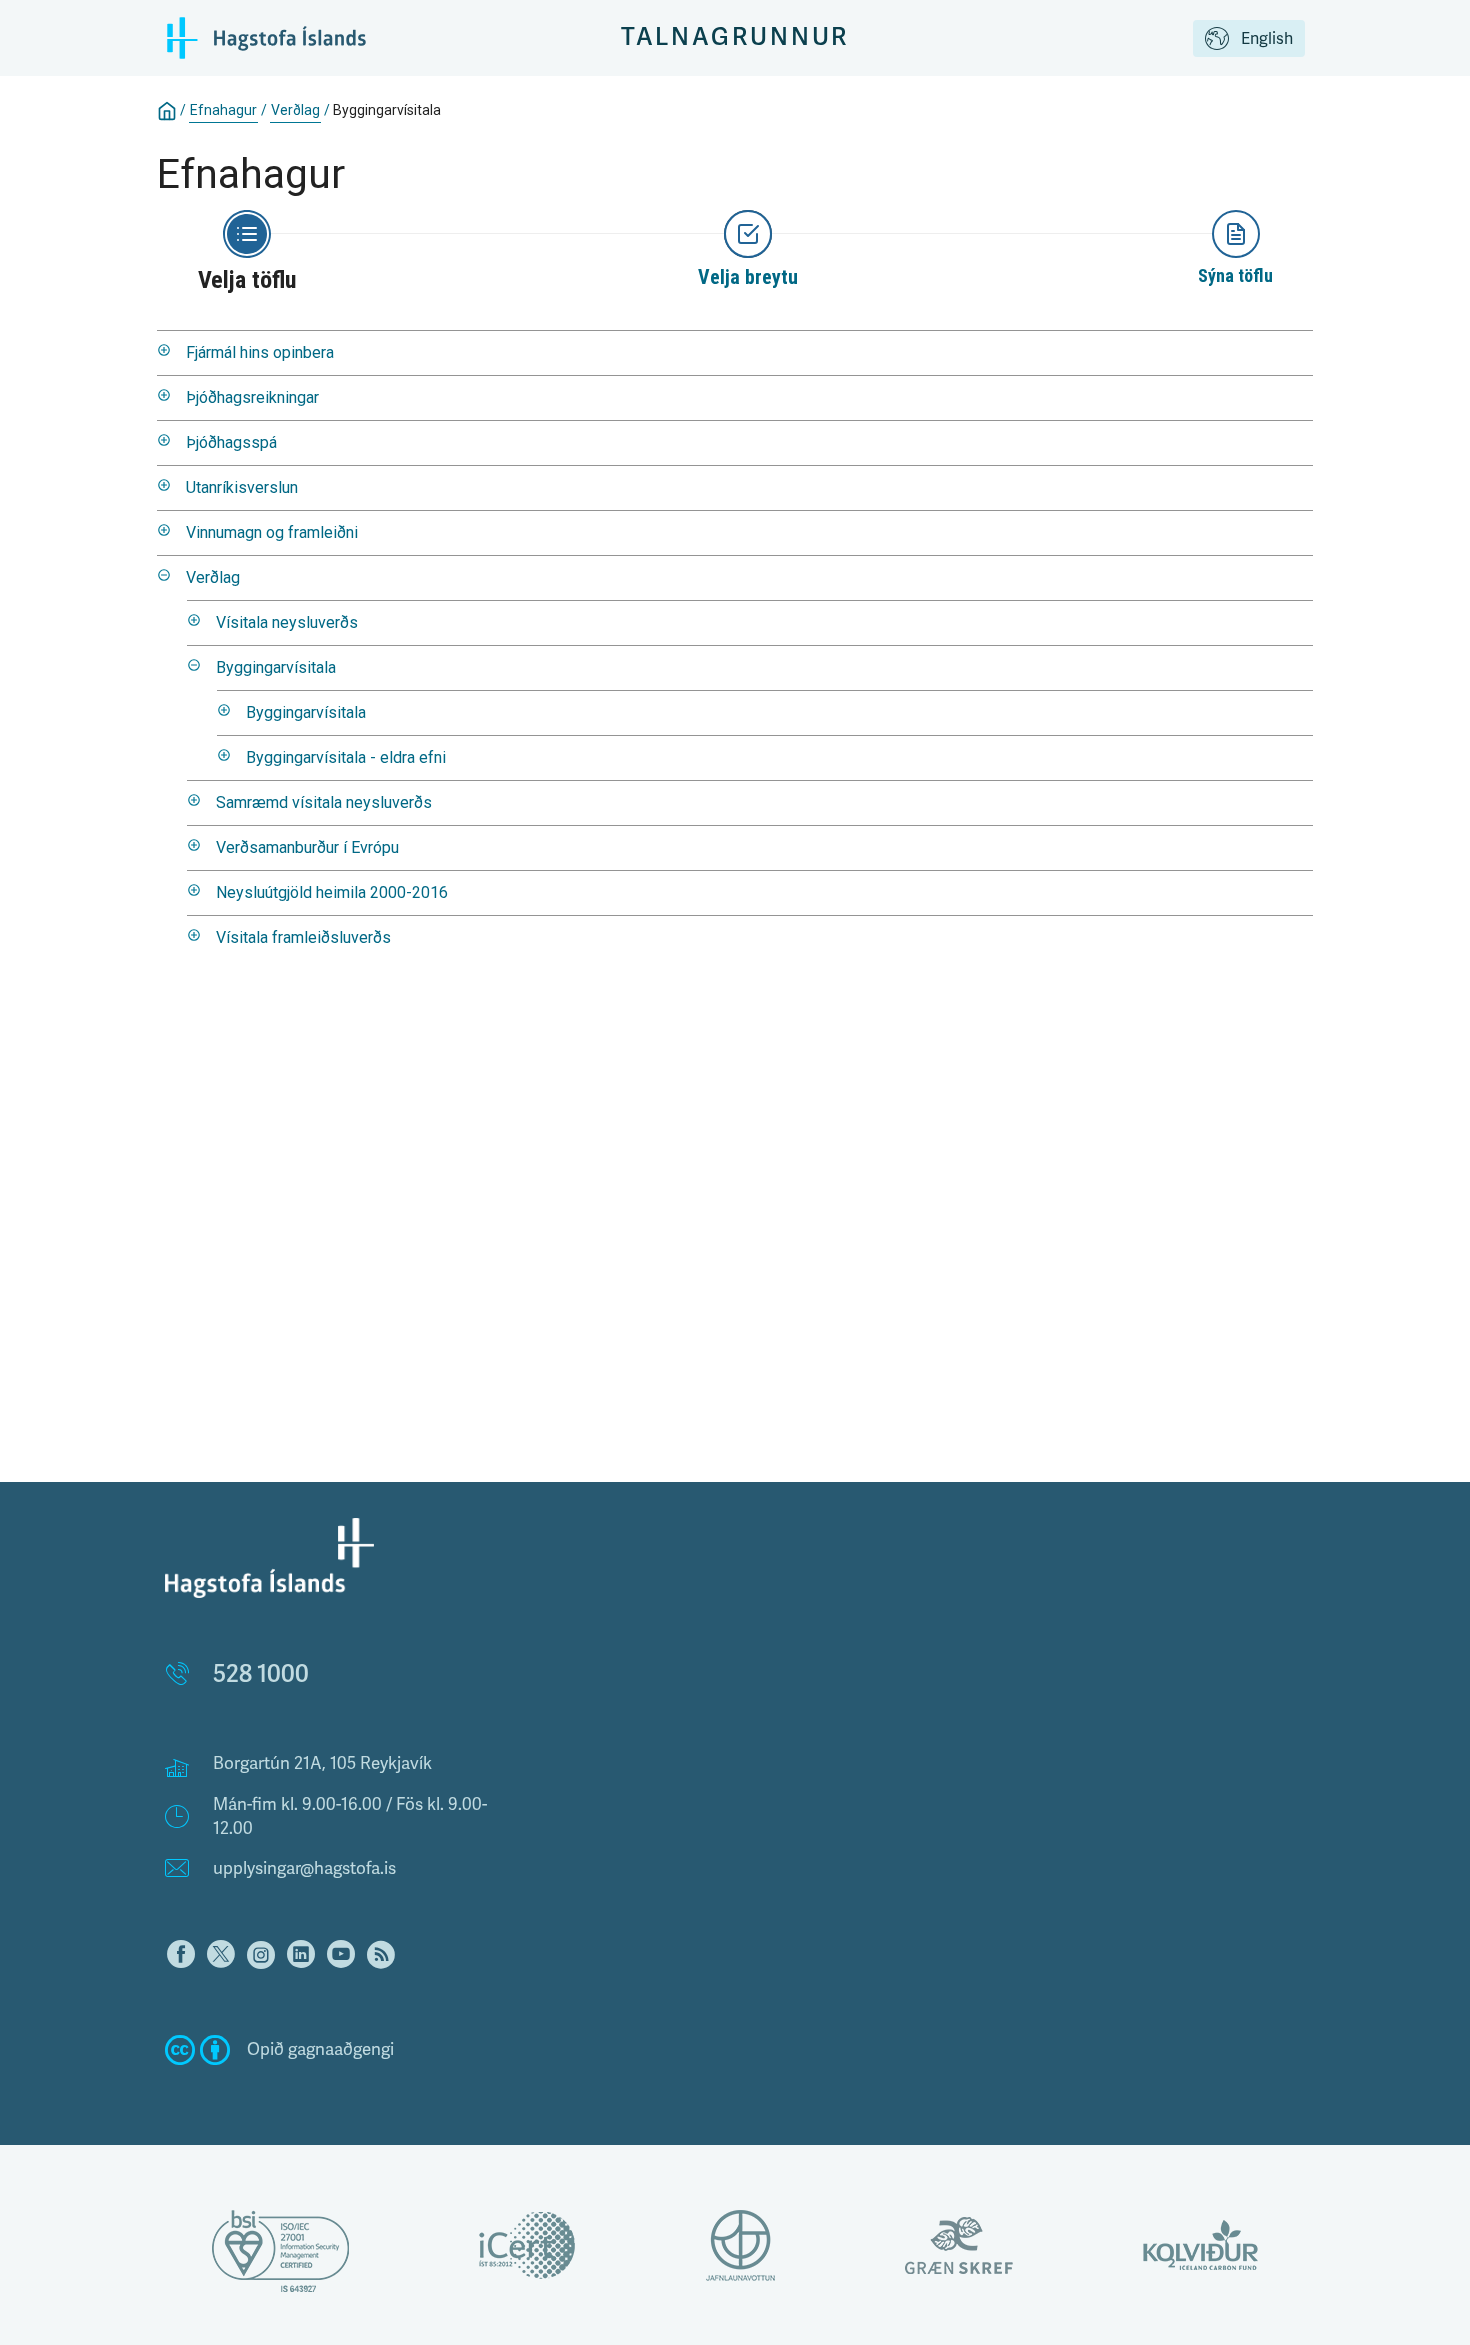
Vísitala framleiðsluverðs (303, 937)
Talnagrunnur (735, 37)
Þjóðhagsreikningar (252, 397)
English (1267, 39)
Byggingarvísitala (276, 667)
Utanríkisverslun (242, 487)
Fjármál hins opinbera (260, 352)
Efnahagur (223, 110)
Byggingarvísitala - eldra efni (346, 757)
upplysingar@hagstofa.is (304, 1868)
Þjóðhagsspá (231, 442)
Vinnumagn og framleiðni (272, 532)
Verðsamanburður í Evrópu (307, 847)
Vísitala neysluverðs (287, 622)
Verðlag (295, 110)
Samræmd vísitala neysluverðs (324, 802)
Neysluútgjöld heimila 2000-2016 (332, 892)
